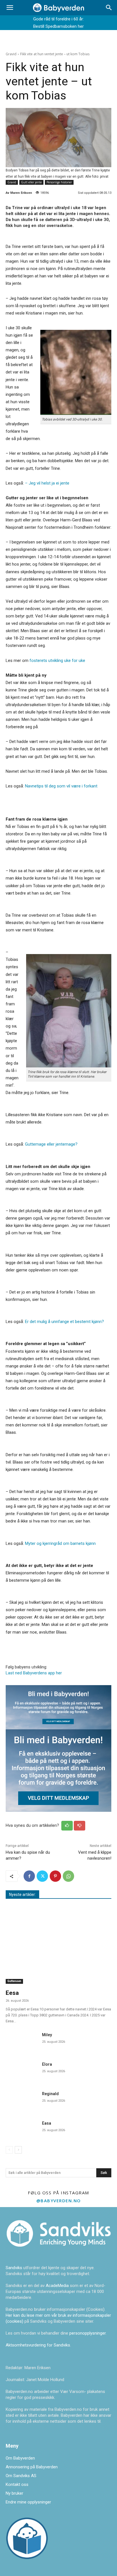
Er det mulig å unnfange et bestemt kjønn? (64, 1322)
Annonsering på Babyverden (32, 2467)
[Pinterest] (55, 1876)
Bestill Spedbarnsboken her (58, 26)
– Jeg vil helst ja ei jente (47, 483)
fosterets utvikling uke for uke (57, 661)
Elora (47, 2064)
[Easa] (22, 2129)
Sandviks (14, 2268)
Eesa (12, 1993)
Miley (47, 2035)
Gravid (11, 54)
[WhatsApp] (68, 1876)
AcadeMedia (58, 2286)
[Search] (109, 8)
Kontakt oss (17, 2484)
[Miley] (22, 2041)
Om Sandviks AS (21, 2476)
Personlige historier (59, 182)
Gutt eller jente (31, 182)
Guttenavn (14, 1981)
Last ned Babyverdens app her (34, 1673)
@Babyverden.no (59, 2201)
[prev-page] (9, 2150)
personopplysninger (87, 2333)
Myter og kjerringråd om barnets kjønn (60, 1543)
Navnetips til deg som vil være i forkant (61, 786)
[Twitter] (42, 1876)
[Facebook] (29, 1876)
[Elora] (22, 2070)
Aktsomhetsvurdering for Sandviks (38, 2345)
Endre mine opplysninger (28, 2502)
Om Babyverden (20, 2458)
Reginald (50, 2094)
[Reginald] (22, 2100)
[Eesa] (58, 1946)
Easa (47, 2123)
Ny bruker (14, 2493)
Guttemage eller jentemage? (51, 1144)
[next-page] (18, 2150)
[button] (10, 8)
